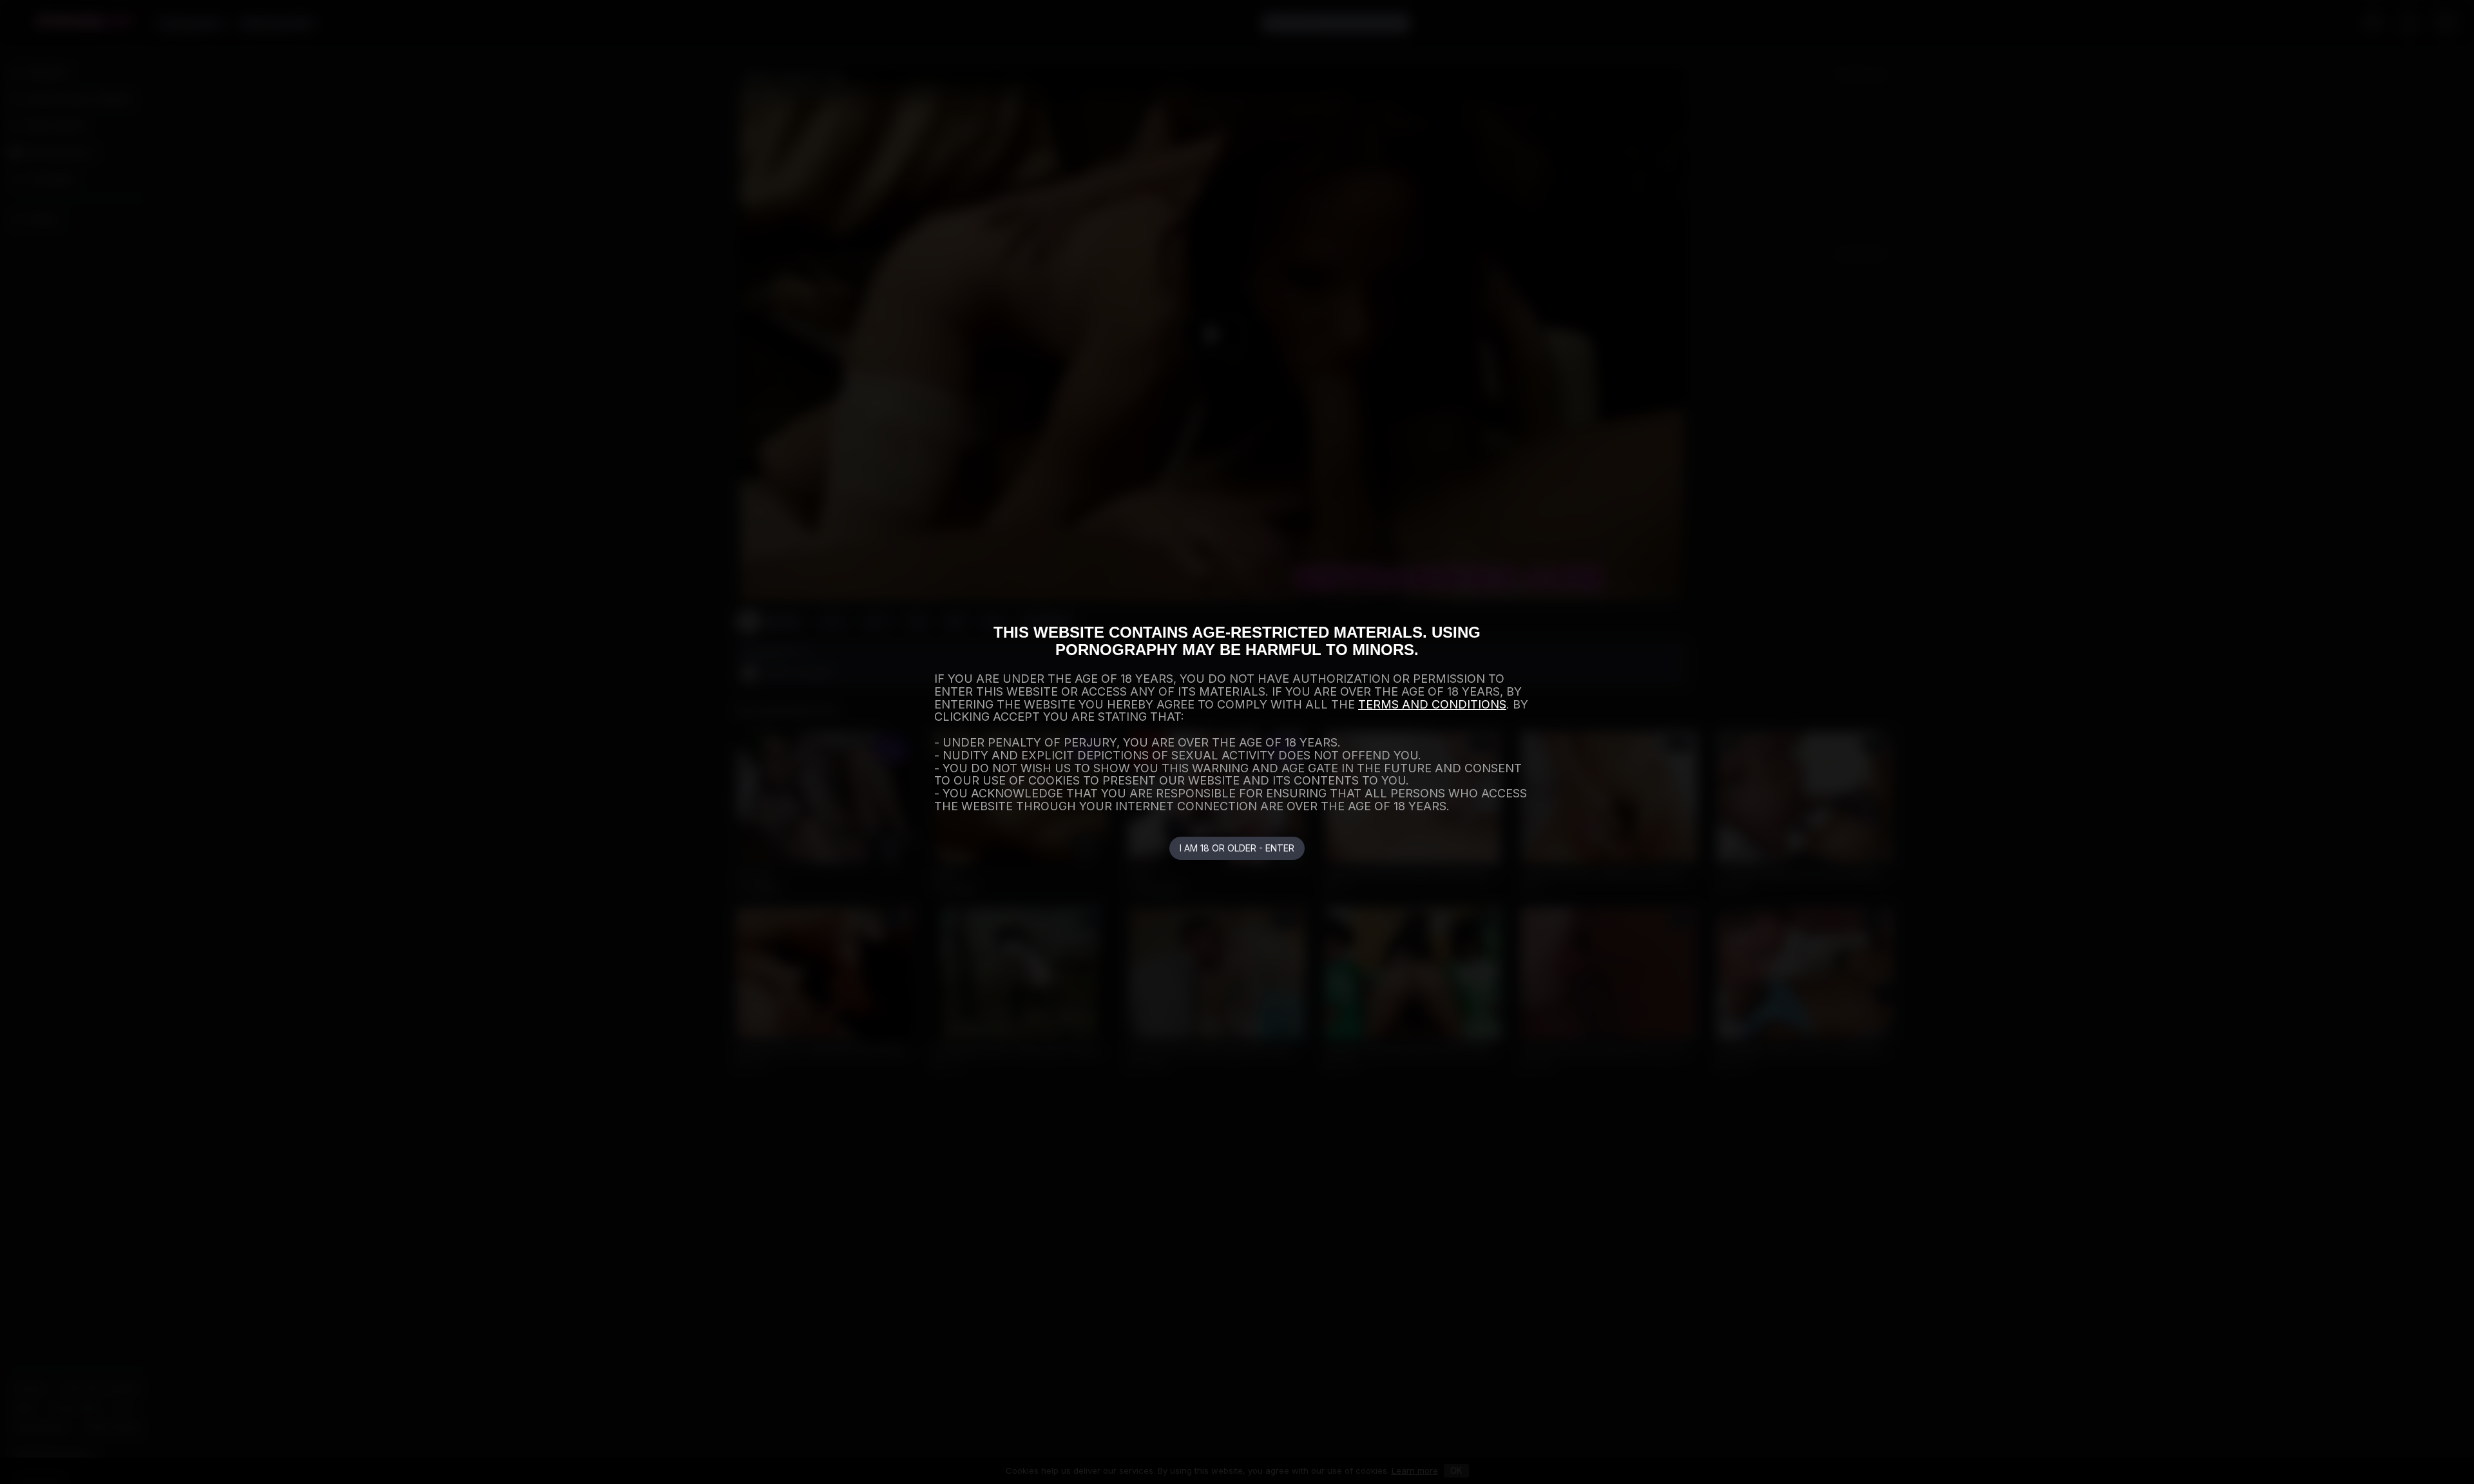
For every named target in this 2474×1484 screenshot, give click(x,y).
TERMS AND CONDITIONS (1432, 704)
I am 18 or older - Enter (1237, 848)
